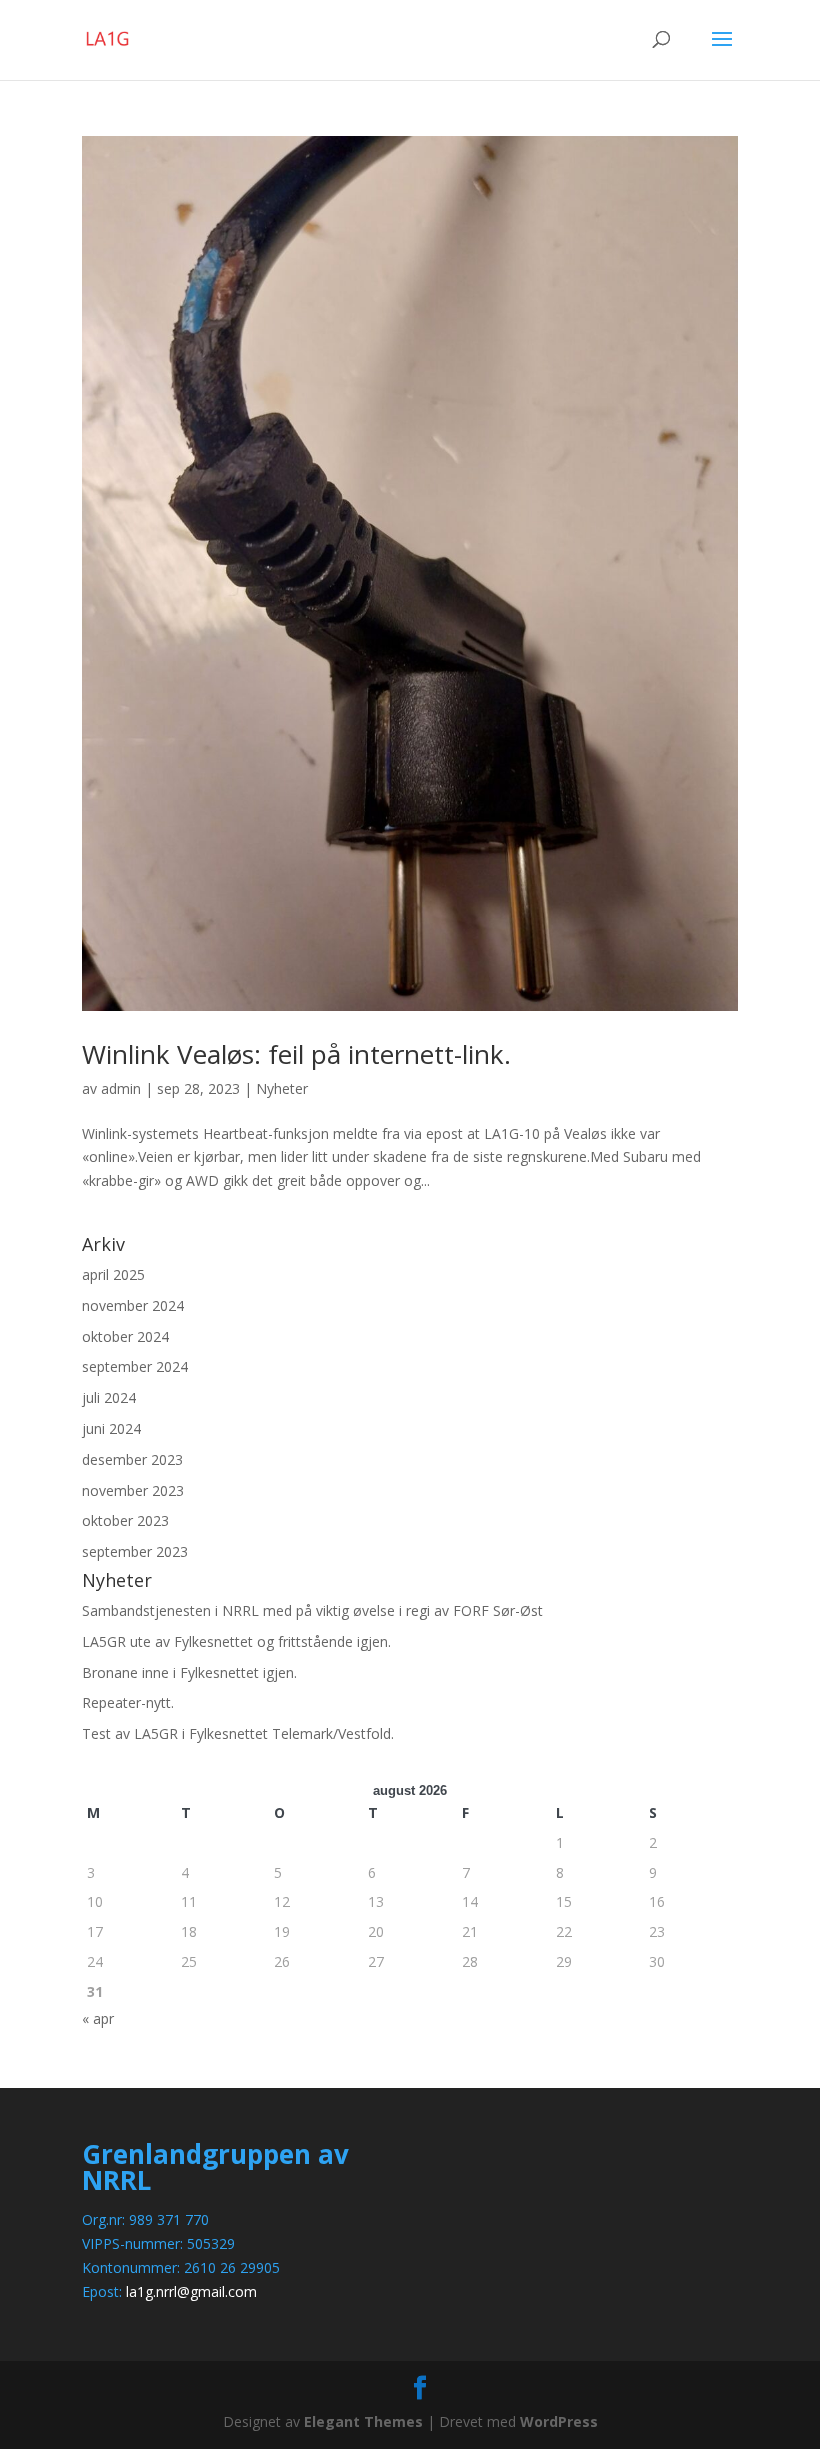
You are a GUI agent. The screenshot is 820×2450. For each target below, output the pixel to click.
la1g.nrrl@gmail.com (191, 2291)
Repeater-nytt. (128, 1702)
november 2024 (133, 1305)
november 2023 (133, 1490)
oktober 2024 (125, 1336)
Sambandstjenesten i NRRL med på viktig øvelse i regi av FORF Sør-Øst (312, 1610)
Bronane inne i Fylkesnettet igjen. (189, 1672)
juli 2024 (109, 1397)
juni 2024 (111, 1428)
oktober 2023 (125, 1520)
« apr (98, 2018)
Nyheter (282, 1088)
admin (121, 1088)
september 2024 (135, 1366)
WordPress (559, 2421)
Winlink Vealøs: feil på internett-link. (296, 1054)
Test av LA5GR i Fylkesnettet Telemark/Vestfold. (238, 1733)
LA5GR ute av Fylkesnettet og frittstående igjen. (236, 1641)
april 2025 (113, 1274)
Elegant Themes (363, 2421)
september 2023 (135, 1551)
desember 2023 (132, 1459)
